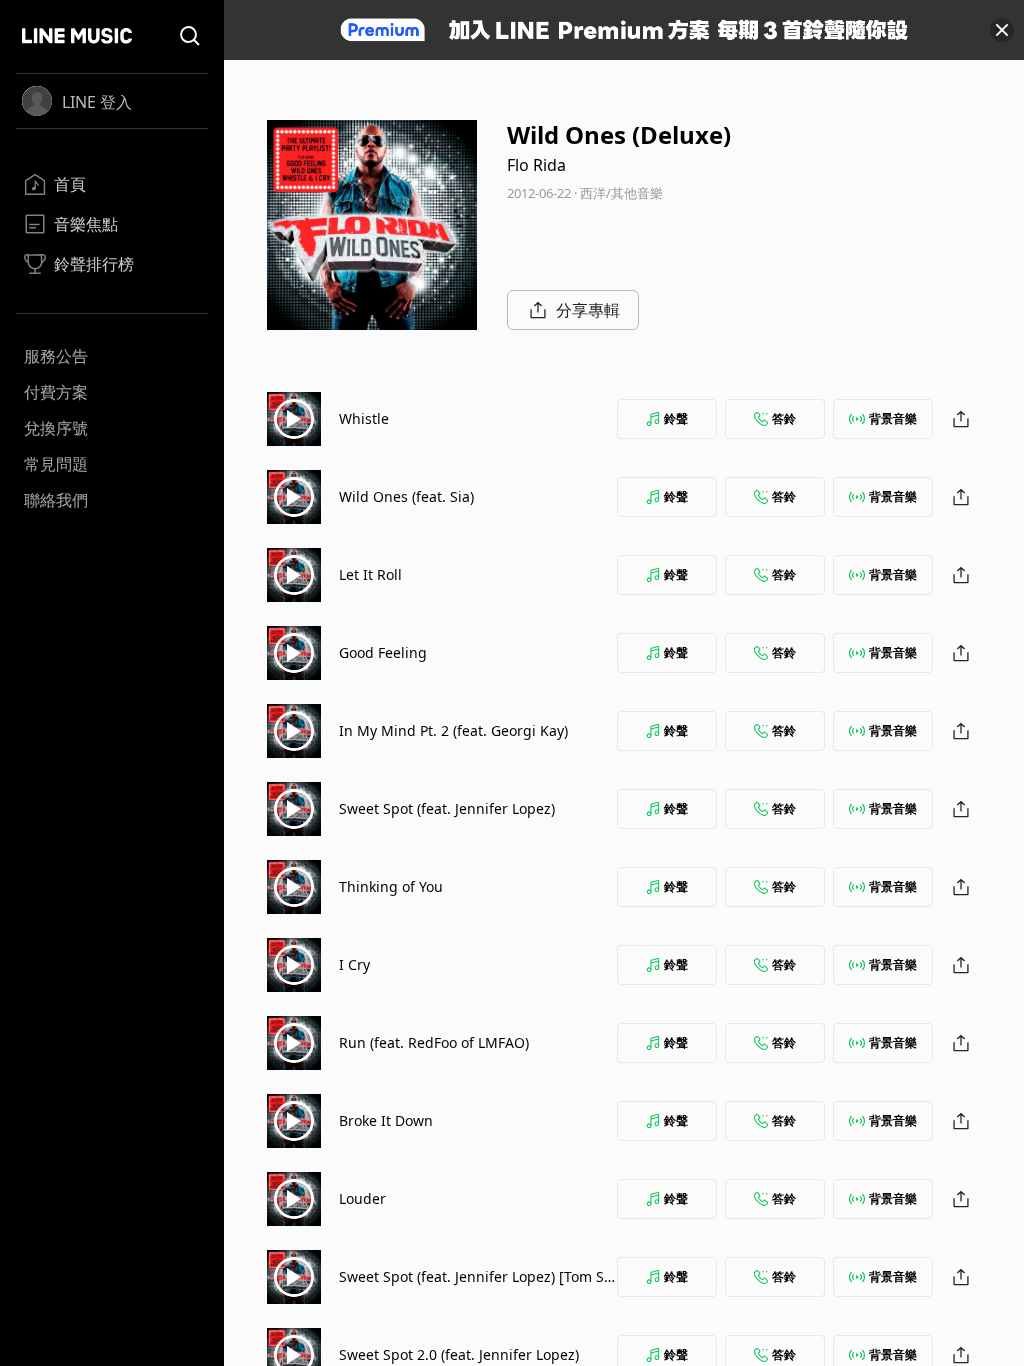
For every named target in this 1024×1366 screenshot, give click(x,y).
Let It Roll (370, 574)
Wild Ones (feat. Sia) (406, 496)
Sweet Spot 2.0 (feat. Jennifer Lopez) (459, 1354)
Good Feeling (383, 652)
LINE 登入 (97, 102)
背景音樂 (893, 418)
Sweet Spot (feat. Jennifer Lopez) (447, 808)
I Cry (354, 964)
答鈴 (784, 418)
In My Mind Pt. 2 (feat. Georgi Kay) (453, 730)
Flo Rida (536, 165)
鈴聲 (676, 418)
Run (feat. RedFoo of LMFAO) (434, 1042)
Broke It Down (386, 1120)
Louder (362, 1198)
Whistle (364, 418)
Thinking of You (391, 886)
